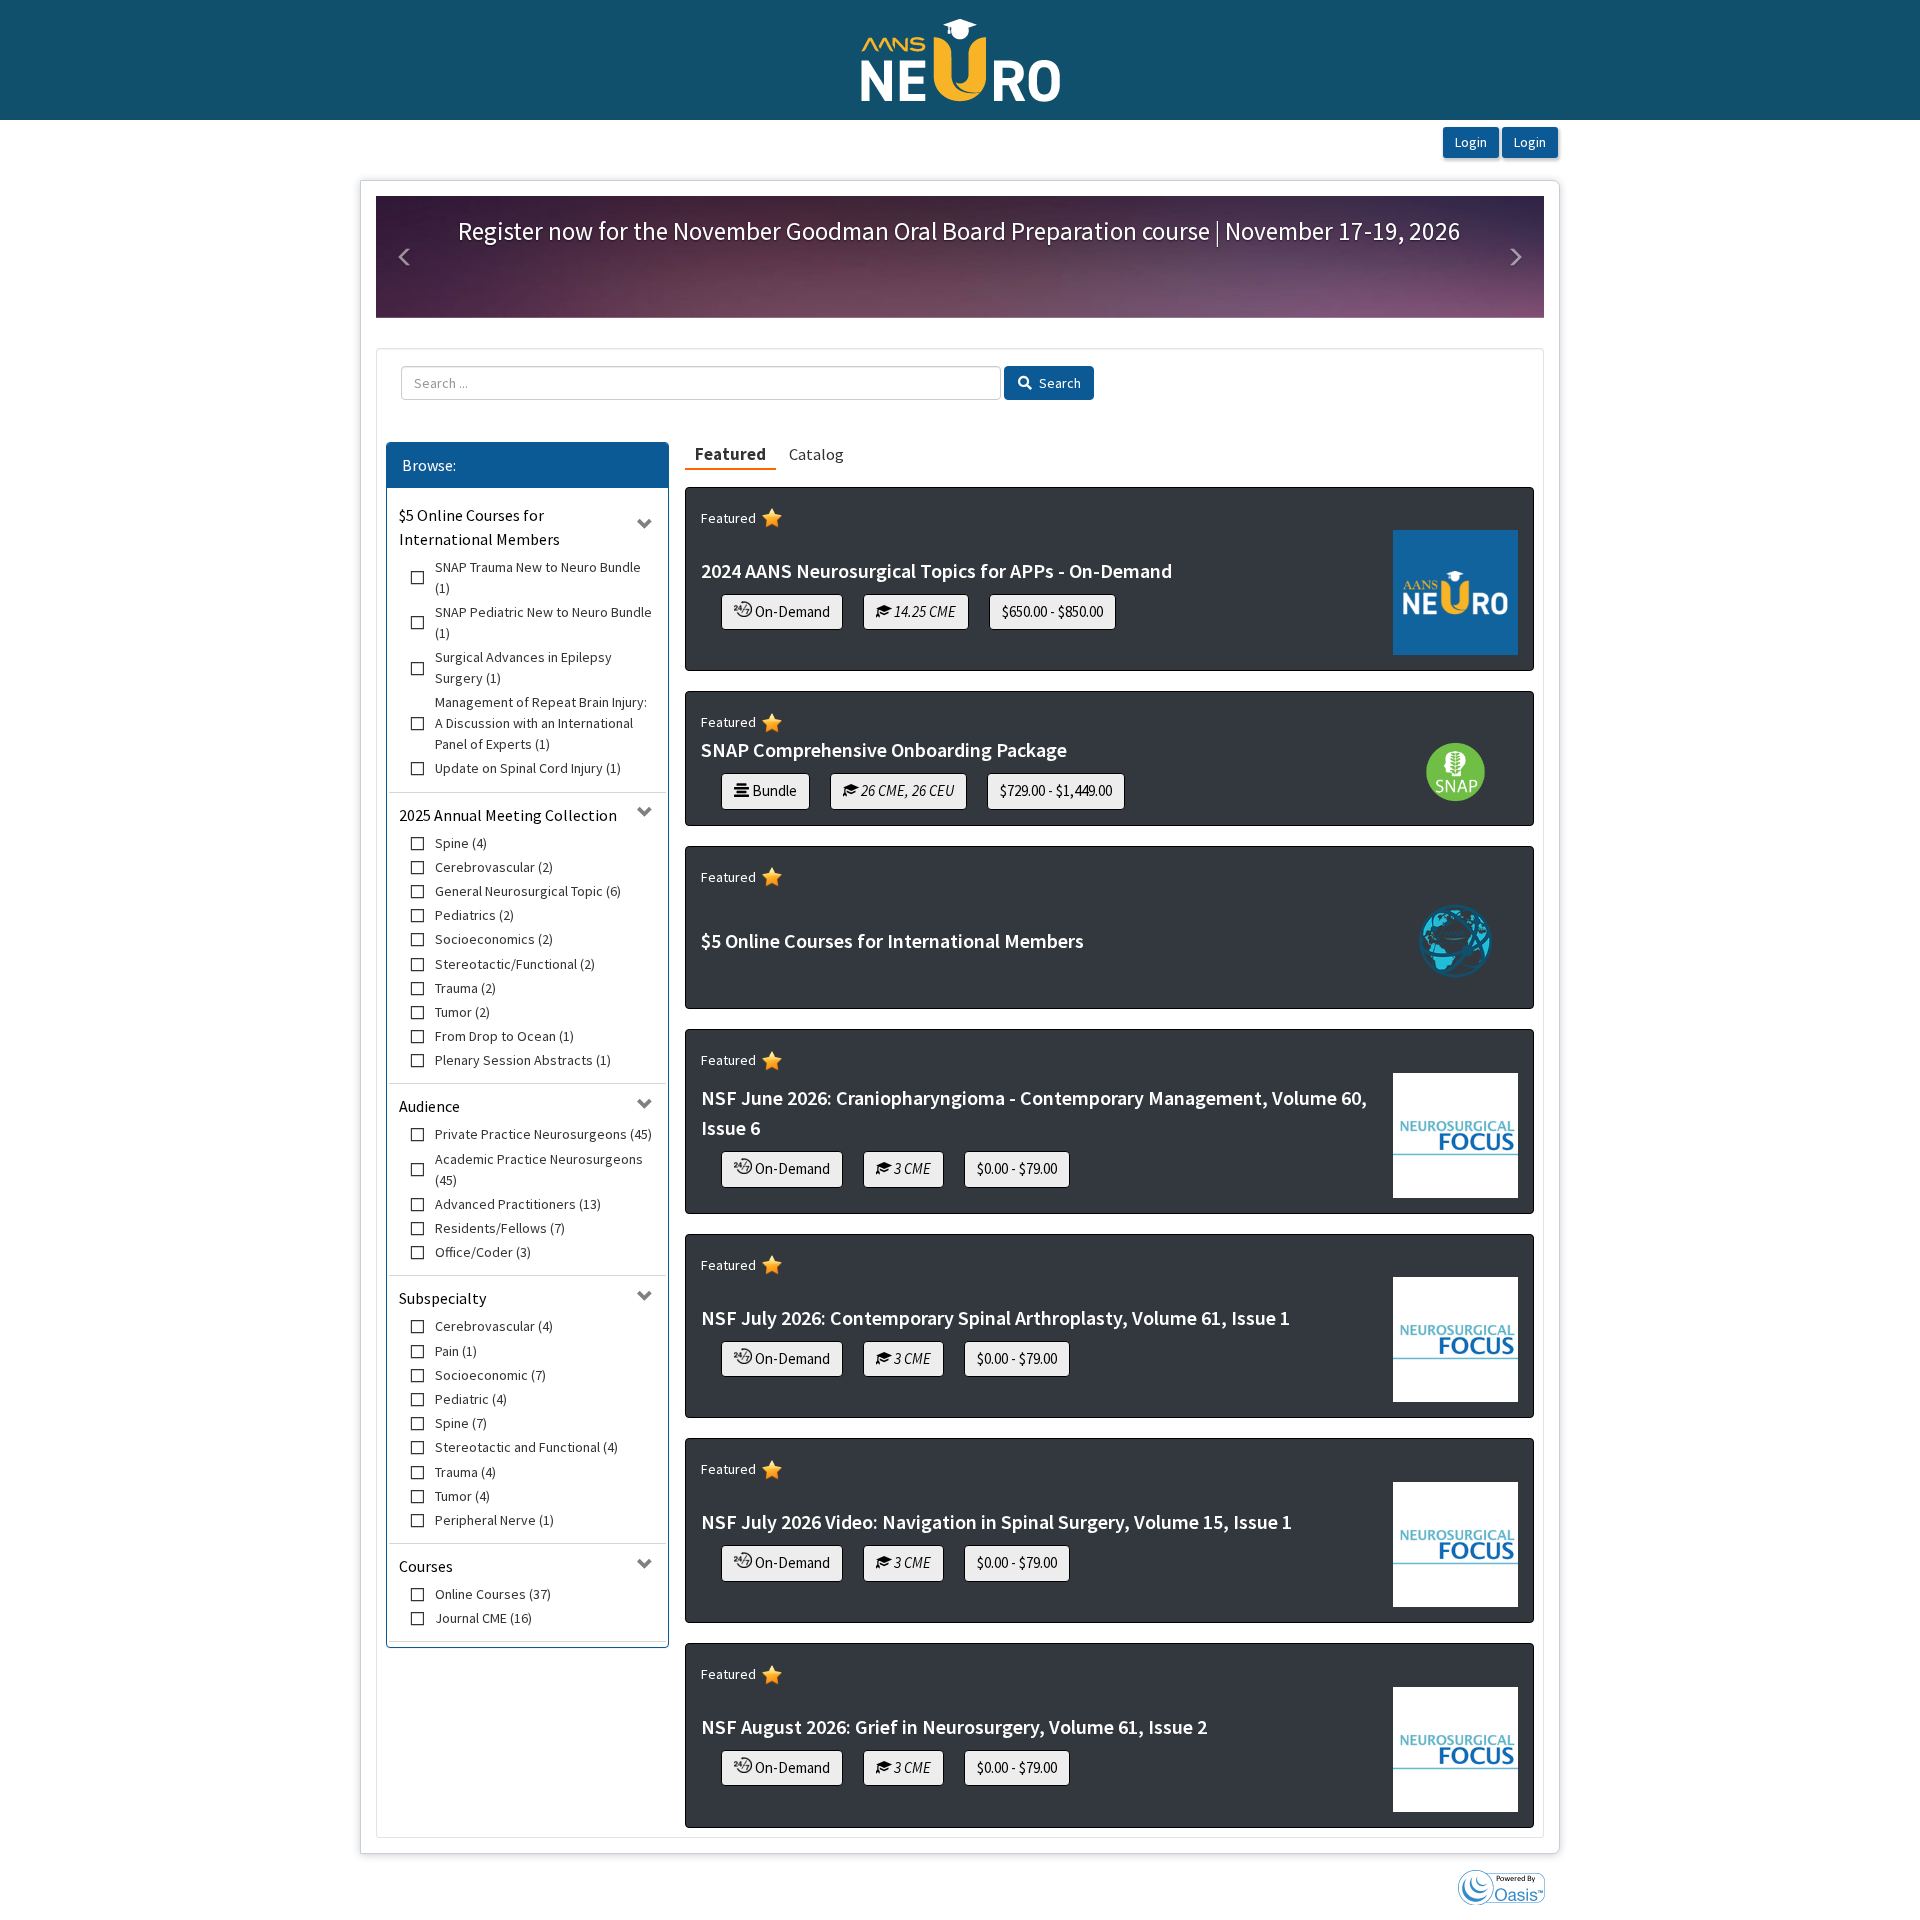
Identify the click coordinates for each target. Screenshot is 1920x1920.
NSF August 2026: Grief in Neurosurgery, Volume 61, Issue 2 (954, 1726)
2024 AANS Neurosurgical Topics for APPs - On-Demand (936, 570)
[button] (405, 257)
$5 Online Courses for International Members (892, 940)
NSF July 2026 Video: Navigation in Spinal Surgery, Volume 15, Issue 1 (996, 1521)
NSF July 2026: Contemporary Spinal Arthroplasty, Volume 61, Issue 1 (995, 1317)
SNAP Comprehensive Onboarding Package (884, 749)
